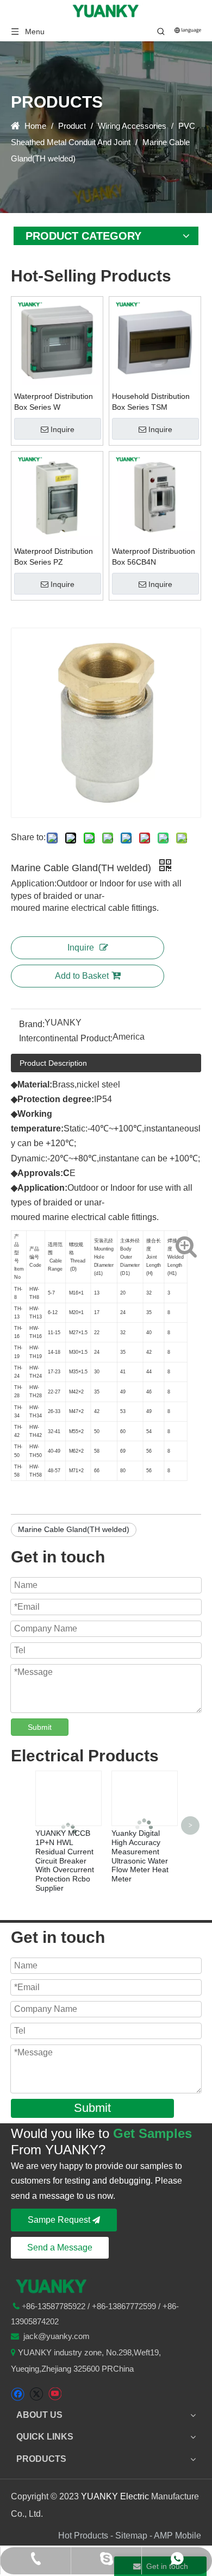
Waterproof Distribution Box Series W (54, 402)
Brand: (32, 1024)
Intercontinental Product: (66, 1038)
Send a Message (60, 2247)
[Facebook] (18, 2394)
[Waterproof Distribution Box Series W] (57, 342)
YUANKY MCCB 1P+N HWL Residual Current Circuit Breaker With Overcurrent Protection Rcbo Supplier (65, 1861)
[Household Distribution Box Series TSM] (155, 342)
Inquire (63, 429)
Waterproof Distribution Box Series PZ (54, 557)
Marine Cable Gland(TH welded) (74, 1529)
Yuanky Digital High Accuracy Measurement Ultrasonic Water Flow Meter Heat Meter (140, 1856)
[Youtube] (55, 2394)
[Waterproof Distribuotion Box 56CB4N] (155, 497)
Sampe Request (60, 2220)
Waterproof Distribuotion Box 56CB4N (154, 557)
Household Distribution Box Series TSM (151, 402)
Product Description (53, 1063)
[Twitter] (36, 2394)
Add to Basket (82, 976)
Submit (40, 1727)
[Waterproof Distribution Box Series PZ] (57, 497)
